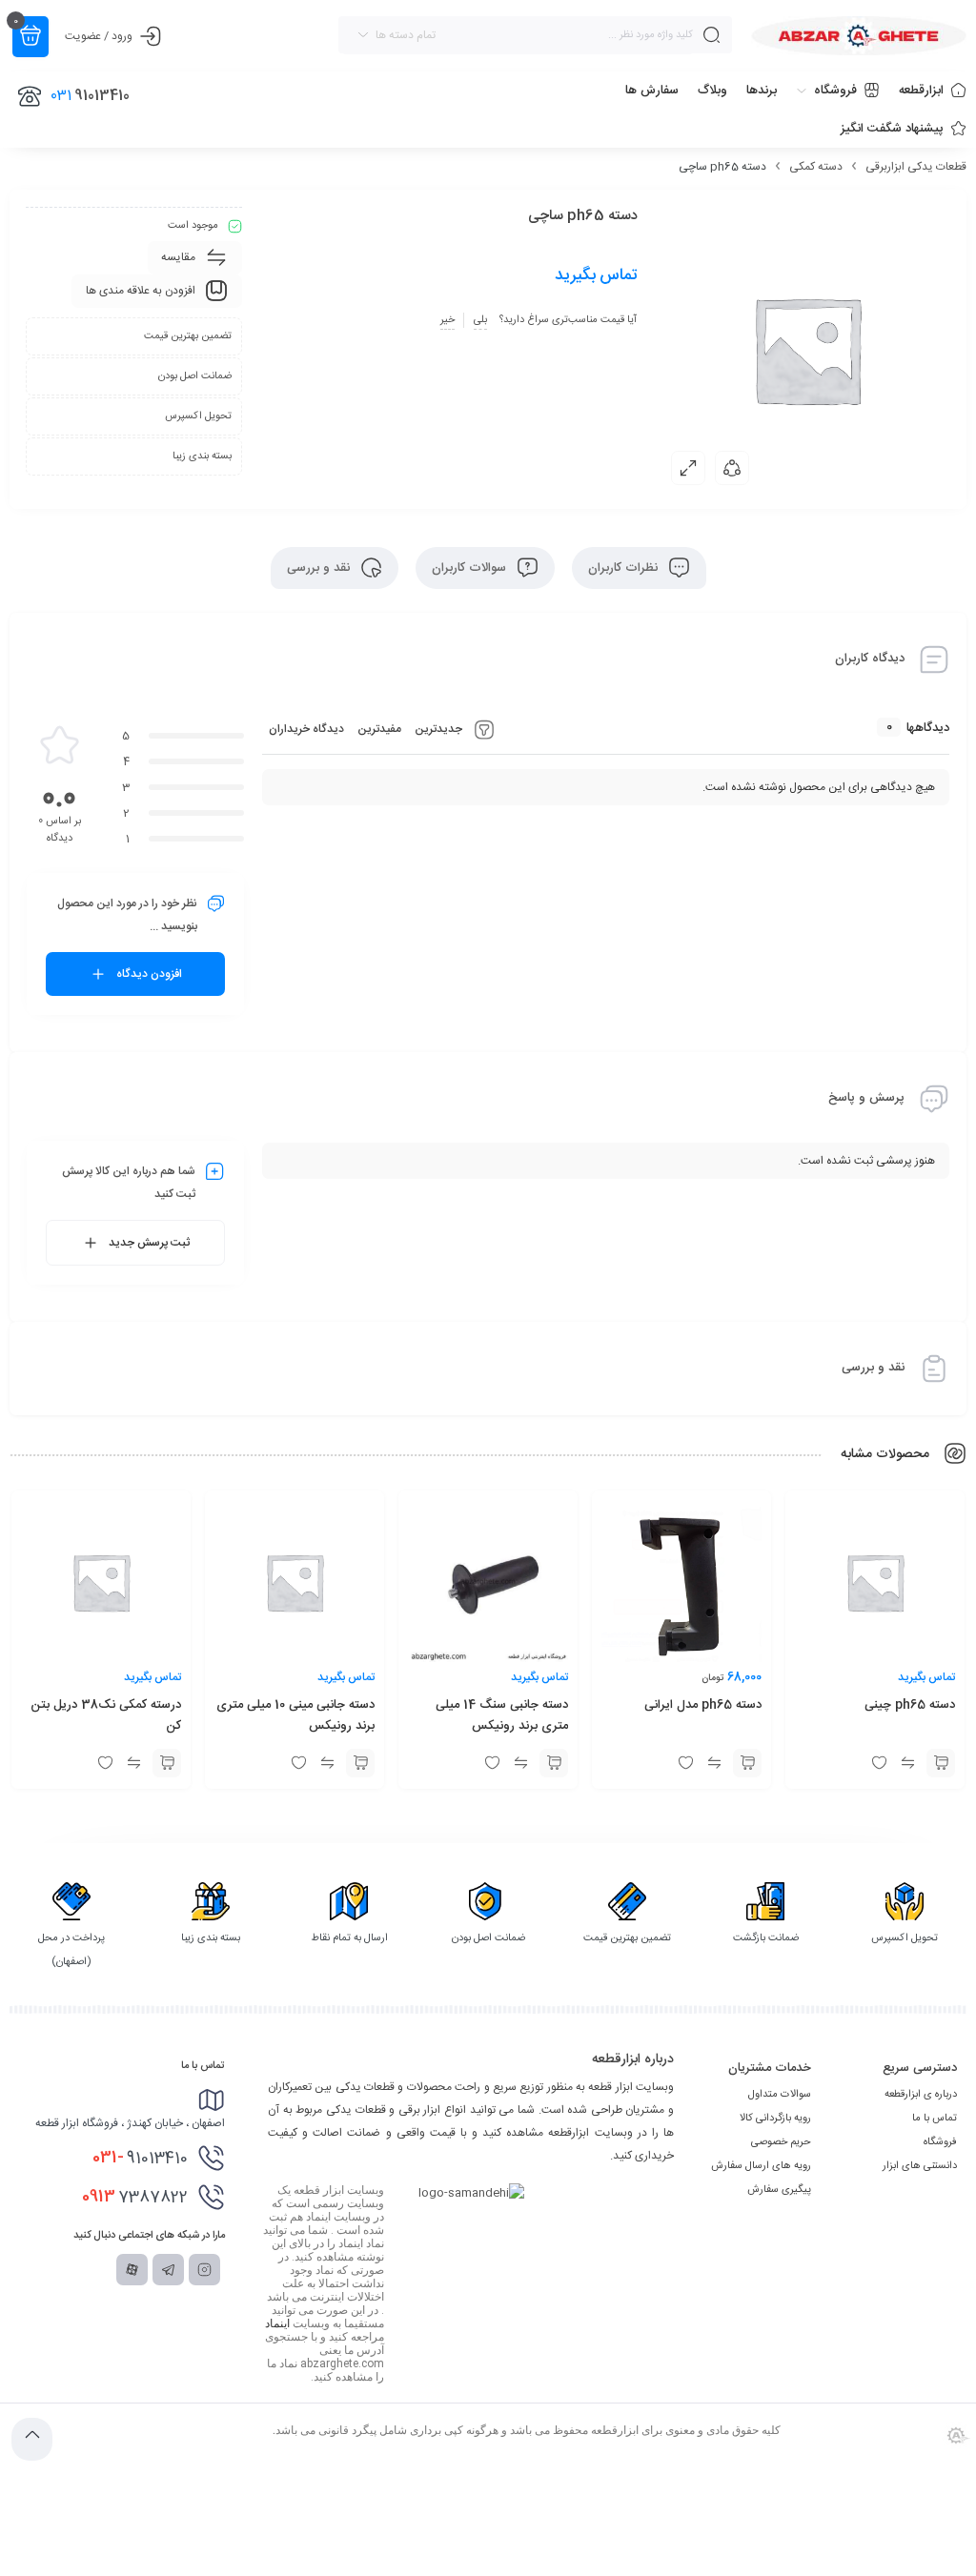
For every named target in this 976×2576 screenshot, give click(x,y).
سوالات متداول (780, 2095)
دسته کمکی (816, 167)
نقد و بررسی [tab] (320, 568)
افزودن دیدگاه (149, 974)
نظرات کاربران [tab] (625, 568)
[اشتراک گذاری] (732, 468)
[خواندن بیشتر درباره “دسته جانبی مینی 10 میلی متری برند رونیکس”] (360, 1763)
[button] (747, 1763)
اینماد (277, 2323)
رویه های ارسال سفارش (761, 2166)
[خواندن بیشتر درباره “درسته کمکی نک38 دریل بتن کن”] (167, 1763)
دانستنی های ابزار (920, 2166)
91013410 (140, 2158)
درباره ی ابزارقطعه (921, 2095)
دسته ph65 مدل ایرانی (703, 1705)
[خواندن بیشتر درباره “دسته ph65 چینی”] (941, 1763)
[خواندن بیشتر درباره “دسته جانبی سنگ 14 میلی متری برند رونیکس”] (554, 1763)
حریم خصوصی (781, 2142)
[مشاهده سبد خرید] (30, 37)
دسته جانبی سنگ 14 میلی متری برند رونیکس (502, 1715)
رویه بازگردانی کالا (775, 2119)
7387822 (135, 2197)
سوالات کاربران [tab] (471, 568)
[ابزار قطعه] (859, 36)
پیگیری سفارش (779, 2190)
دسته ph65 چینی (910, 1705)
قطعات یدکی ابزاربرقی (916, 167)
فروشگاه (940, 2142)
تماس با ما (935, 2119)
